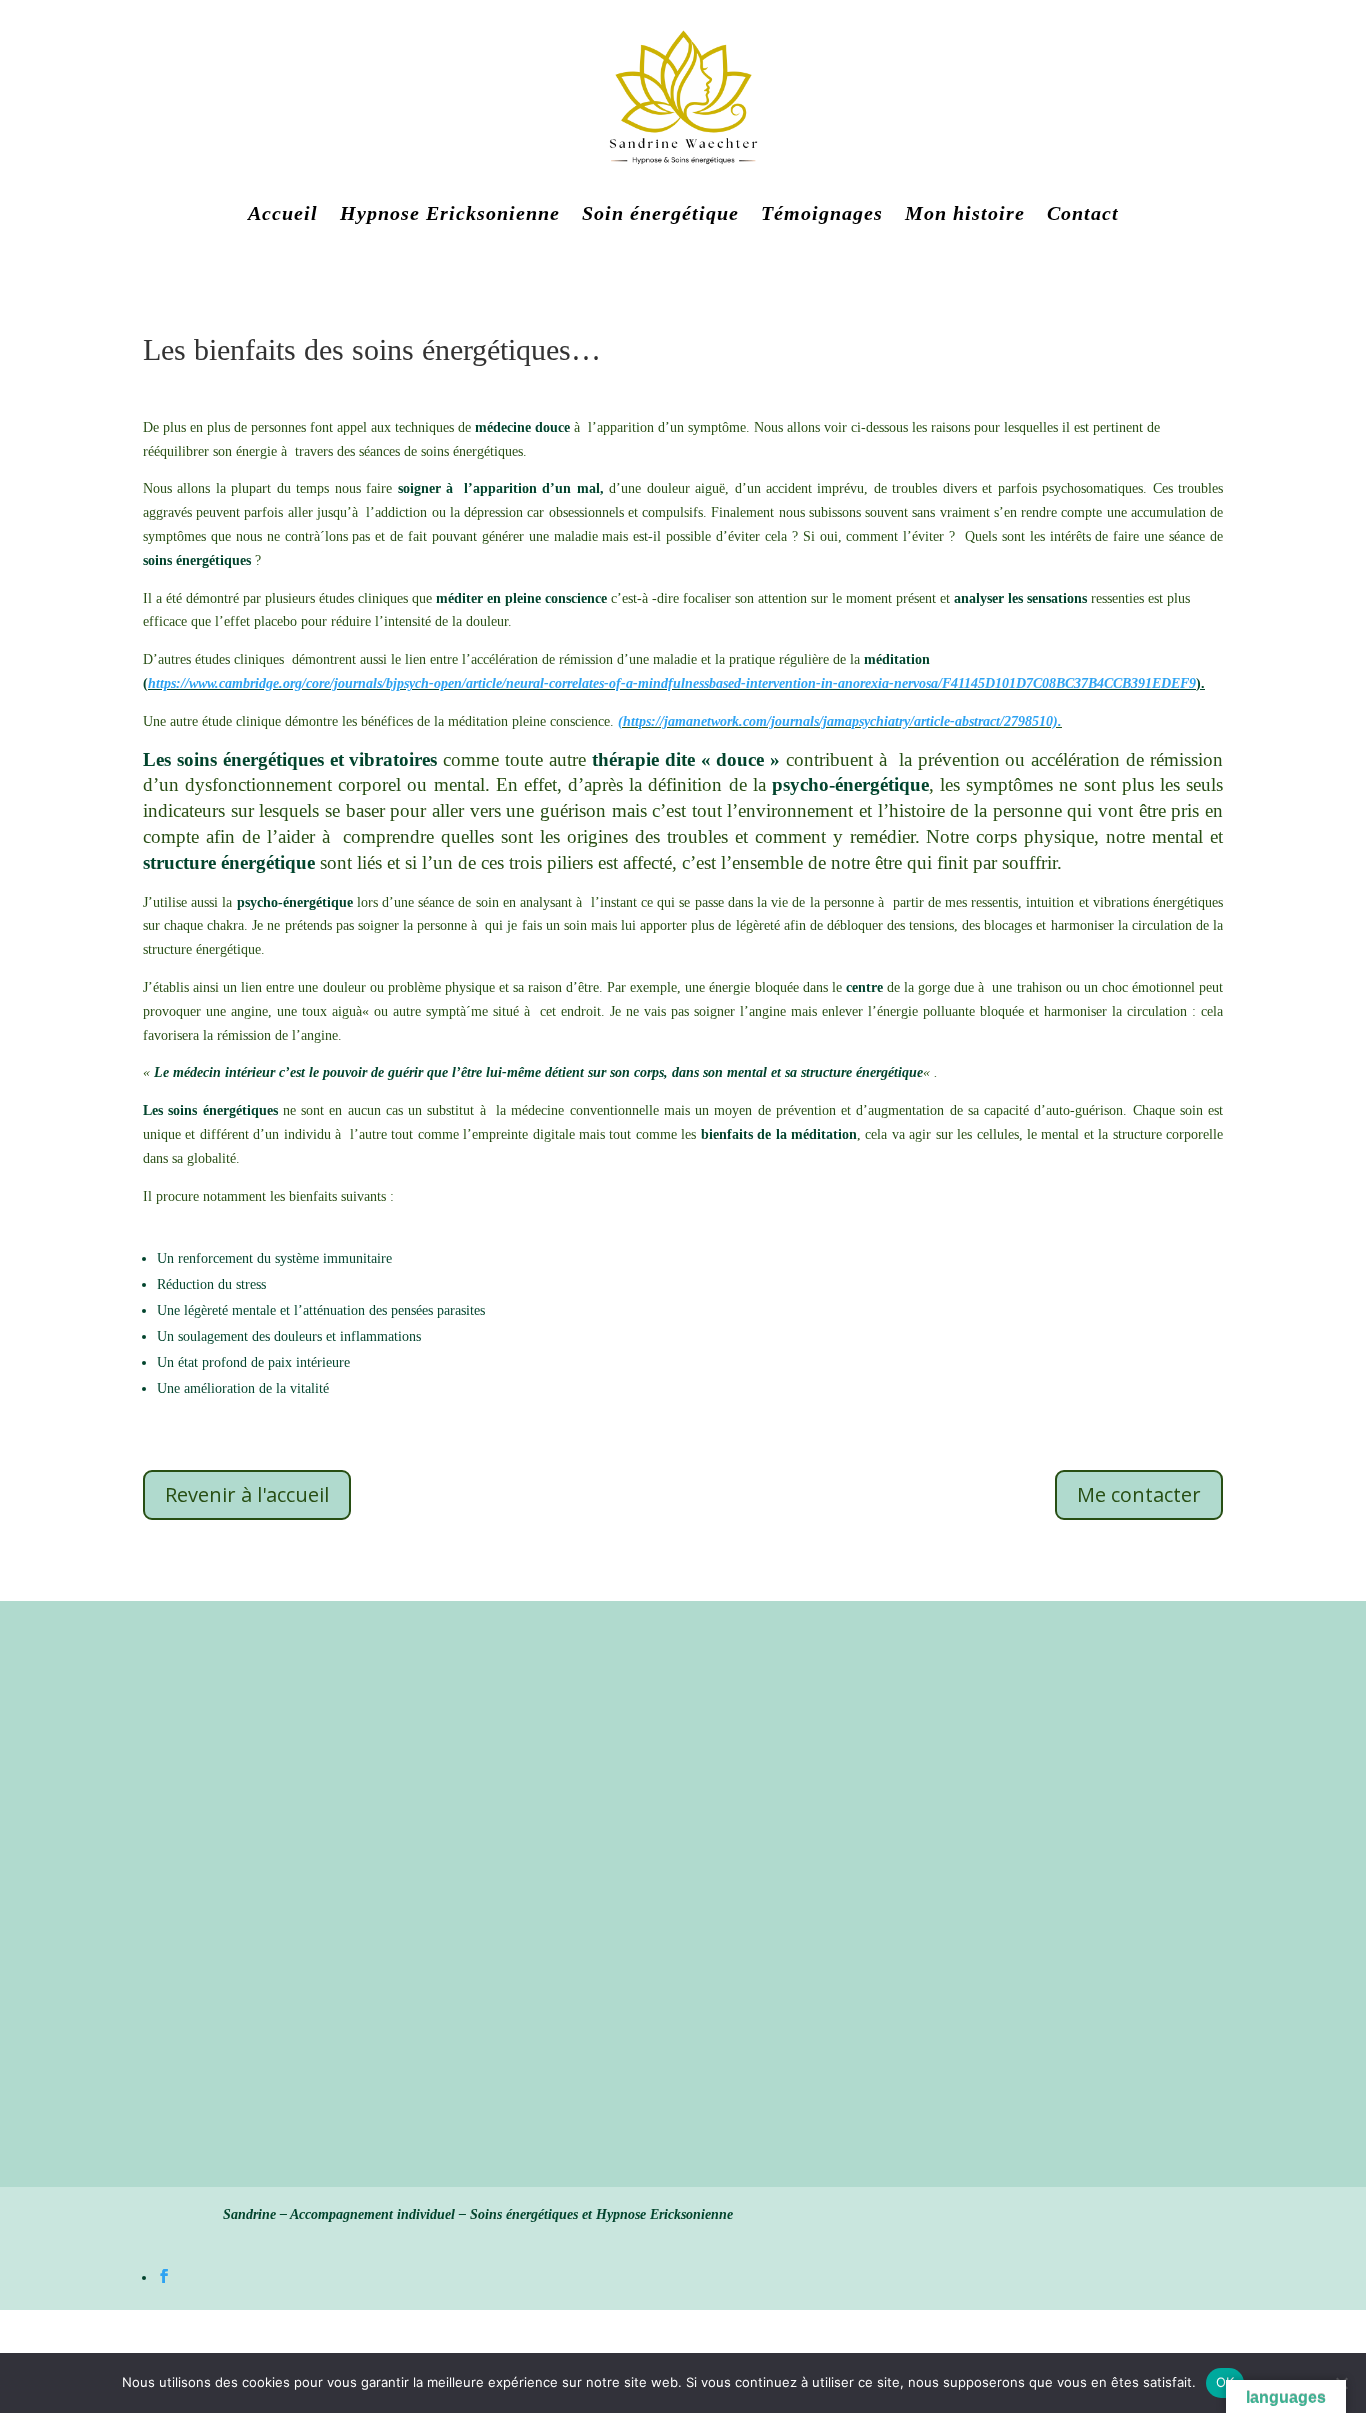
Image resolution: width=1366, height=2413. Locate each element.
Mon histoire (965, 213)
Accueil (283, 213)
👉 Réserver (116, 1850)
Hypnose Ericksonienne (450, 213)
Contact (1083, 213)
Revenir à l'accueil (247, 1494)
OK (1225, 2382)
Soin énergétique (660, 213)
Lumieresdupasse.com (585, 1771)
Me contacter (1139, 1494)
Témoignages (822, 213)
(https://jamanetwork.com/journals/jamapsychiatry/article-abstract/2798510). (840, 721)
